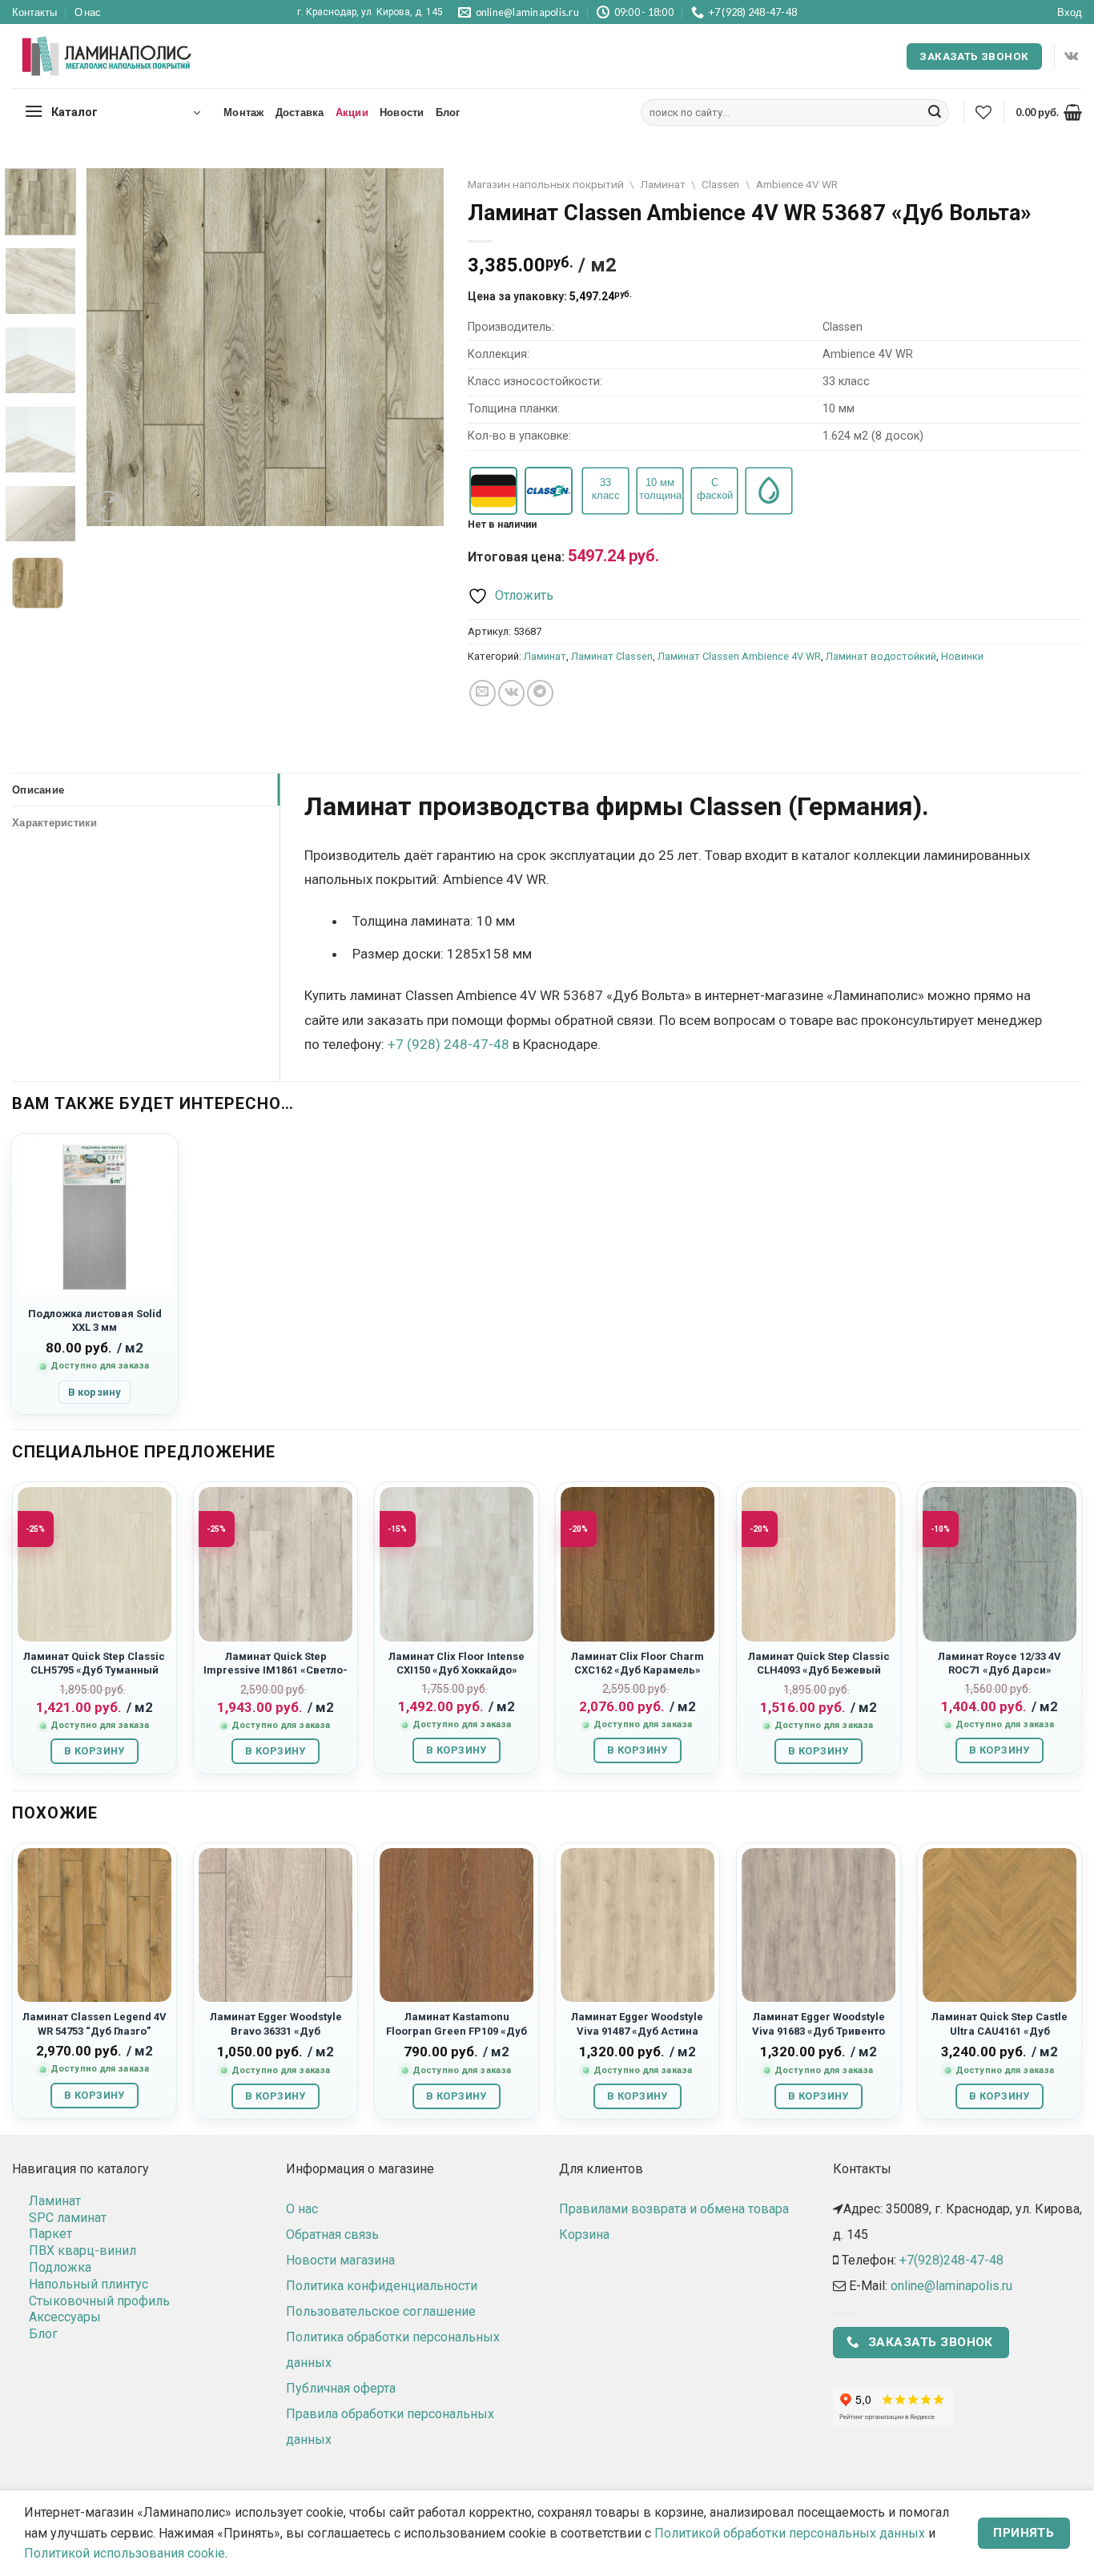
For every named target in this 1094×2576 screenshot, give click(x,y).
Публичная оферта (341, 2388)
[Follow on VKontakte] (1071, 56)
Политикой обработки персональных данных (790, 2533)
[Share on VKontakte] (511, 693)
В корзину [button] (95, 1392)
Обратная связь (332, 2234)
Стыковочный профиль (99, 2301)
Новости (402, 112)
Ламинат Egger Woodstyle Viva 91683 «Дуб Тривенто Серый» (818, 2031)
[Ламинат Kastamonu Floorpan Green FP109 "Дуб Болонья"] (457, 1925)
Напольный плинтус (88, 2284)
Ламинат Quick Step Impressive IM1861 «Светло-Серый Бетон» (276, 1670)
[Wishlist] (983, 112)
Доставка (300, 112)
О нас (88, 12)
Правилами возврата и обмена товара (674, 2209)
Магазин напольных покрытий (546, 184)
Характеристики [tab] (55, 822)
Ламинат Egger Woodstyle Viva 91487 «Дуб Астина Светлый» (637, 2031)
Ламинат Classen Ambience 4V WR (739, 656)
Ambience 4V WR (797, 184)
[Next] (416, 347)
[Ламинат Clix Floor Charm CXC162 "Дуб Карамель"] (637, 1564)
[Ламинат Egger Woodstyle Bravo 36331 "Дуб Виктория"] (276, 1925)
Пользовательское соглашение (381, 2311)
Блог (448, 112)
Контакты (34, 12)
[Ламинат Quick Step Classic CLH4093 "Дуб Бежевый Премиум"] (818, 1564)
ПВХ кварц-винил (82, 2250)
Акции (352, 112)
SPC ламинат (68, 2218)
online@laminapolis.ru (951, 2286)
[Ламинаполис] (107, 57)
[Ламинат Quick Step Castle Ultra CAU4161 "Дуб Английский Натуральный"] (999, 1925)
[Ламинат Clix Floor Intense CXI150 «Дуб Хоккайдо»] (457, 1564)
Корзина (584, 2234)
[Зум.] (108, 506)
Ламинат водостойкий (881, 656)
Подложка (60, 2267)
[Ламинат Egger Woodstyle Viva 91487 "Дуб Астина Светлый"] (637, 1925)
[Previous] (114, 347)
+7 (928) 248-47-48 (448, 1044)
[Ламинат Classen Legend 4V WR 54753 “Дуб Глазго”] (95, 1925)
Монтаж (244, 112)
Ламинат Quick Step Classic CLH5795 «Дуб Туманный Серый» (94, 1670)
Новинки (962, 656)
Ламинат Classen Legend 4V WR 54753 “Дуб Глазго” (95, 2023)
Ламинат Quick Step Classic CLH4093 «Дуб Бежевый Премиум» (819, 1670)
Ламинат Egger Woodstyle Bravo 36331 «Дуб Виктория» (276, 2031)
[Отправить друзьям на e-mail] (483, 693)
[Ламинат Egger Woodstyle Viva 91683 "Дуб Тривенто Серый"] (818, 1925)
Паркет (50, 2234)
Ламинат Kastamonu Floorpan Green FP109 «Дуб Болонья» (457, 2031)
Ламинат (663, 184)
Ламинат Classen (612, 656)
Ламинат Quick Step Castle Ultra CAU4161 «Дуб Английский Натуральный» (999, 2031)
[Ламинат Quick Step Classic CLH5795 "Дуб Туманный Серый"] (95, 1564)
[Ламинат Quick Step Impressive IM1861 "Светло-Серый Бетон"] (276, 1564)
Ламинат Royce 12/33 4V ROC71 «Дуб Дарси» (999, 1663)
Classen (720, 184)
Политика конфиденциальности (382, 2286)
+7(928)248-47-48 (951, 2260)
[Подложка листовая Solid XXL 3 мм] (95, 1217)
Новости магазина (340, 2260)
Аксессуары (65, 2317)
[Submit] (935, 113)
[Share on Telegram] (540, 693)
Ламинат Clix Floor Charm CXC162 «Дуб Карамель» (637, 1663)
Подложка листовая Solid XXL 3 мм (95, 1320)
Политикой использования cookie (125, 2553)
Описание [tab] (38, 790)
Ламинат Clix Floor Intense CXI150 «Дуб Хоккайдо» (457, 1663)
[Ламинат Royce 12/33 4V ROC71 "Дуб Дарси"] (999, 1564)
